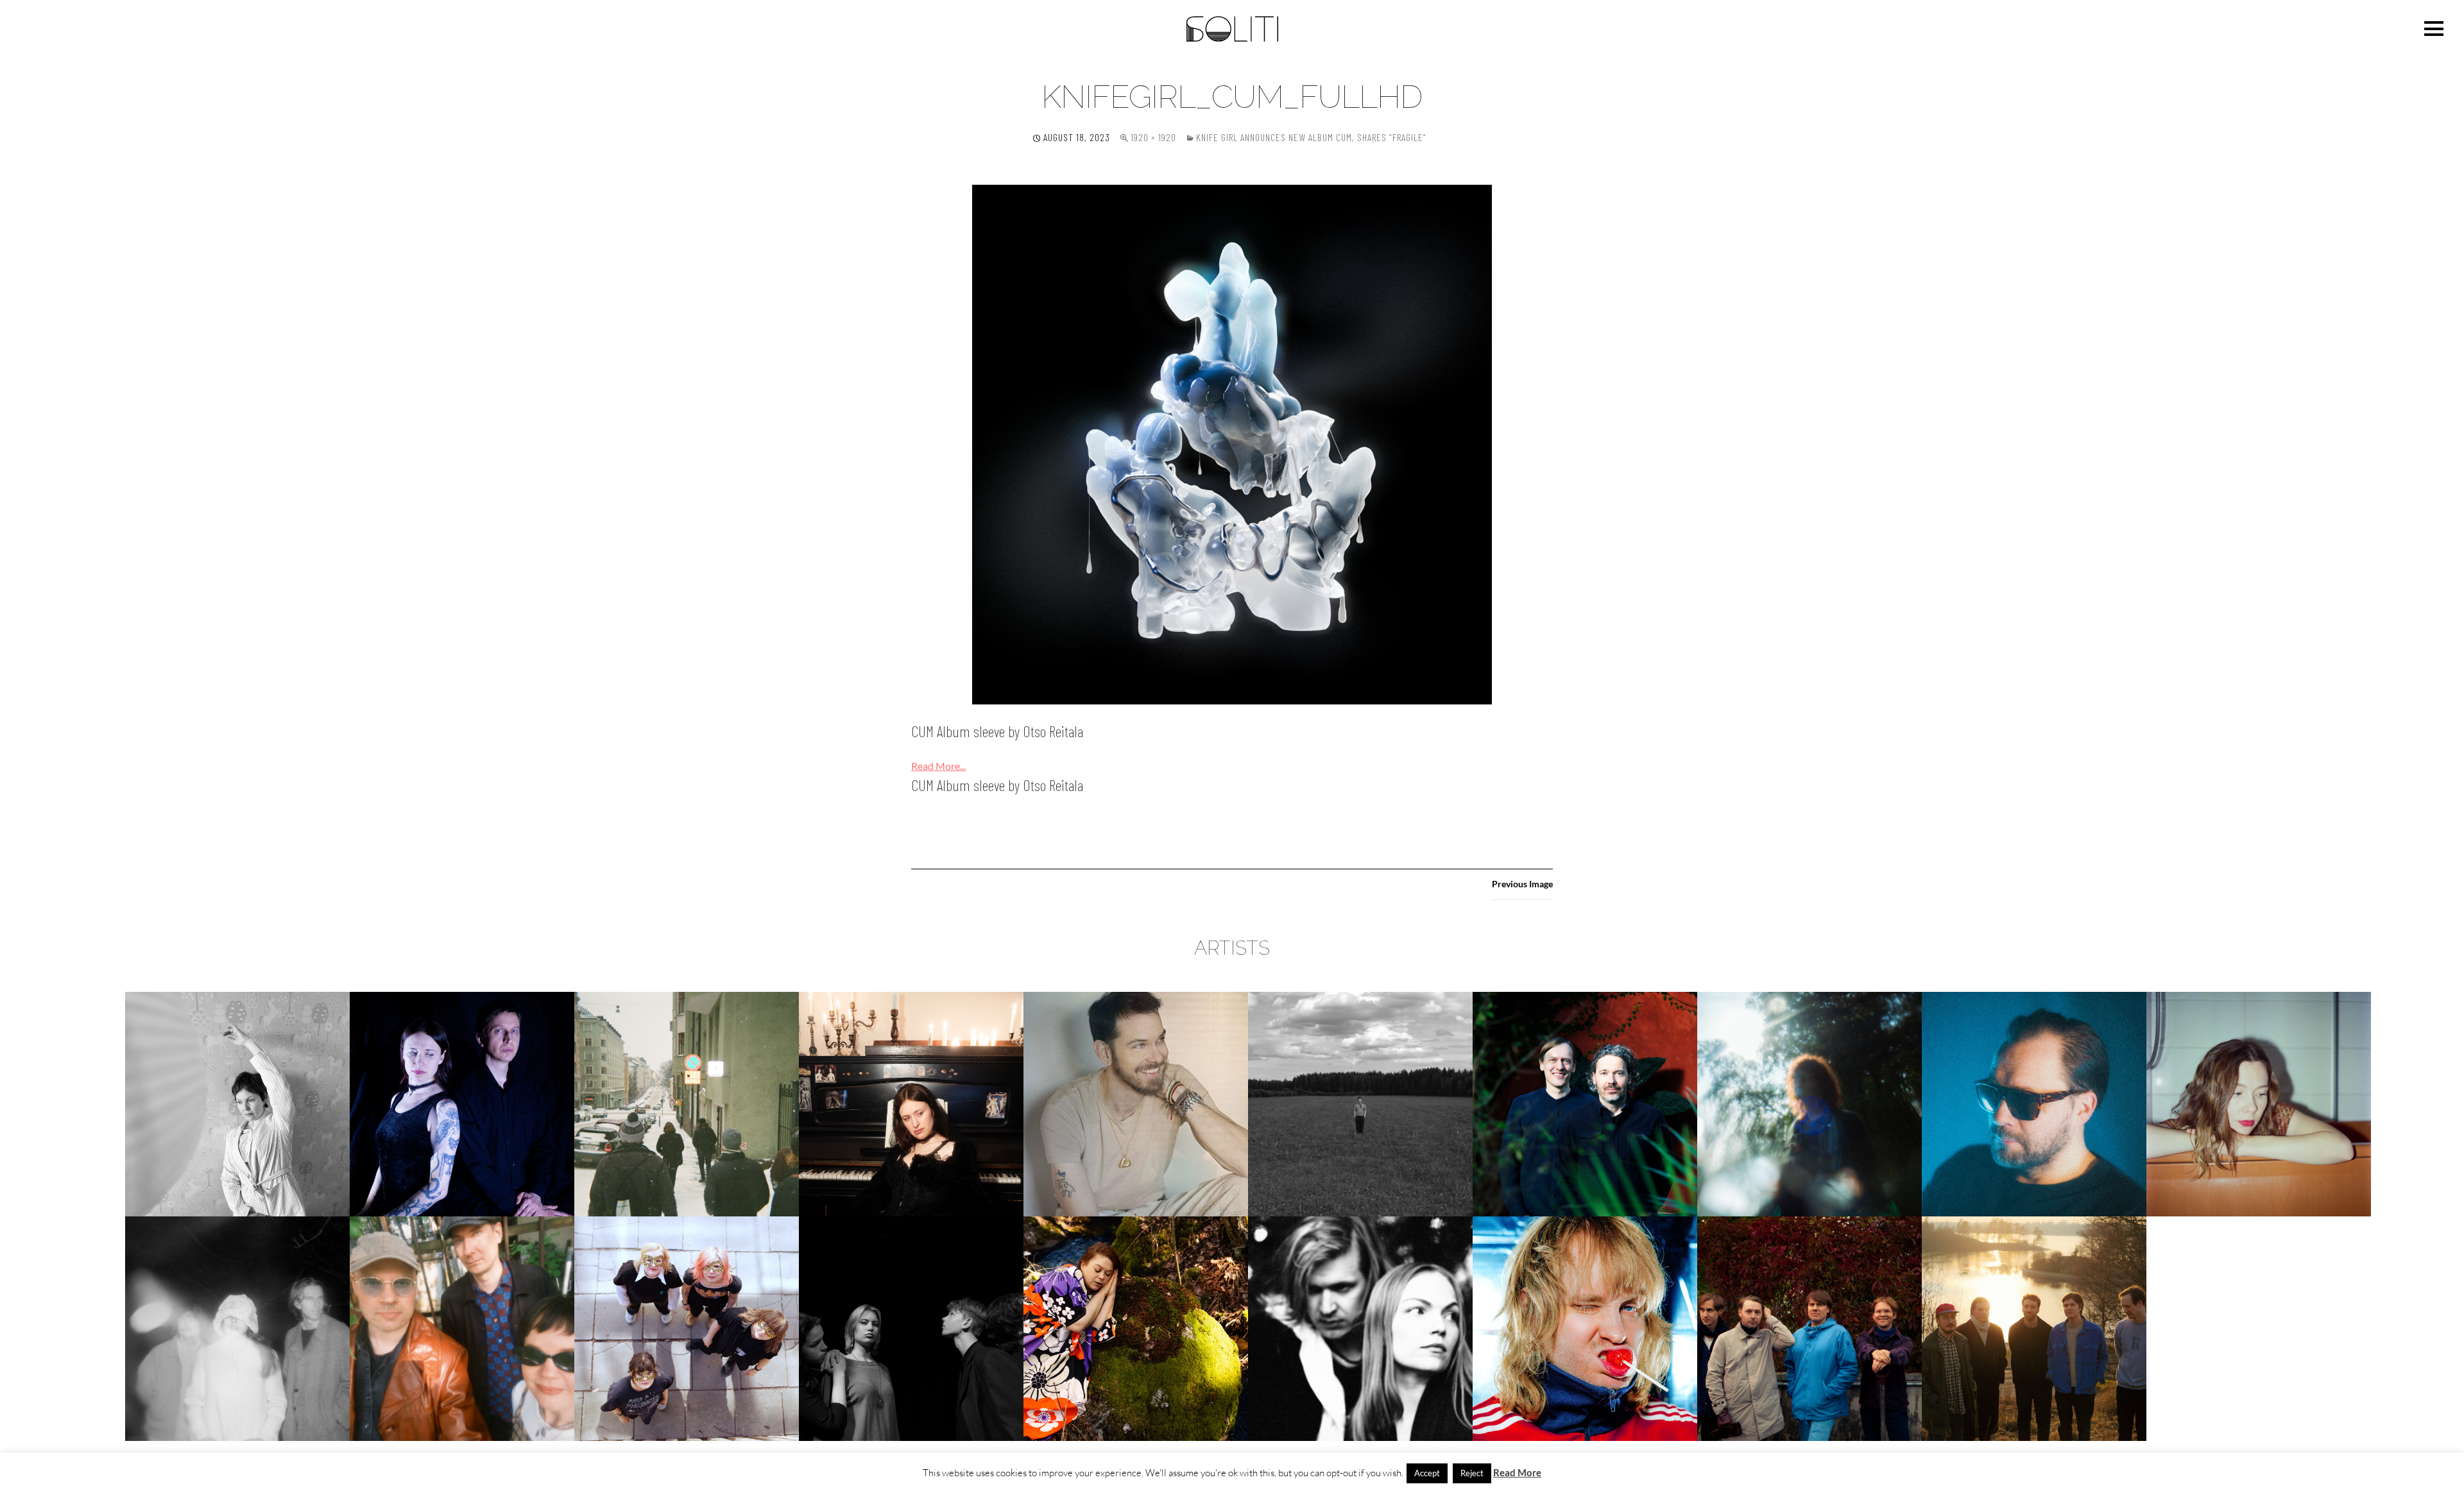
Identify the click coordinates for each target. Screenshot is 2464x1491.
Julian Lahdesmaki (1136, 1104)
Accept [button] (1427, 1473)
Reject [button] (1472, 1473)
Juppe (1360, 1104)
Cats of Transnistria (462, 1104)
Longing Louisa (2259, 1104)
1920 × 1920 (1153, 137)
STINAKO (1136, 1328)
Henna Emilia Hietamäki (911, 1104)
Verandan (2034, 1328)
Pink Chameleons (462, 1328)
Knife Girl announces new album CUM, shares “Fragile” (1311, 137)
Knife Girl (1810, 1104)
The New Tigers (1810, 1328)
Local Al (2034, 1104)
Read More (1517, 1472)
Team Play (1361, 1328)
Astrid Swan (238, 1104)
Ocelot (237, 1328)
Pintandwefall (687, 1328)
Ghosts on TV (687, 1104)
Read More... (938, 766)
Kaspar (1585, 1104)
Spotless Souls (911, 1328)
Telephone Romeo (1585, 1328)
